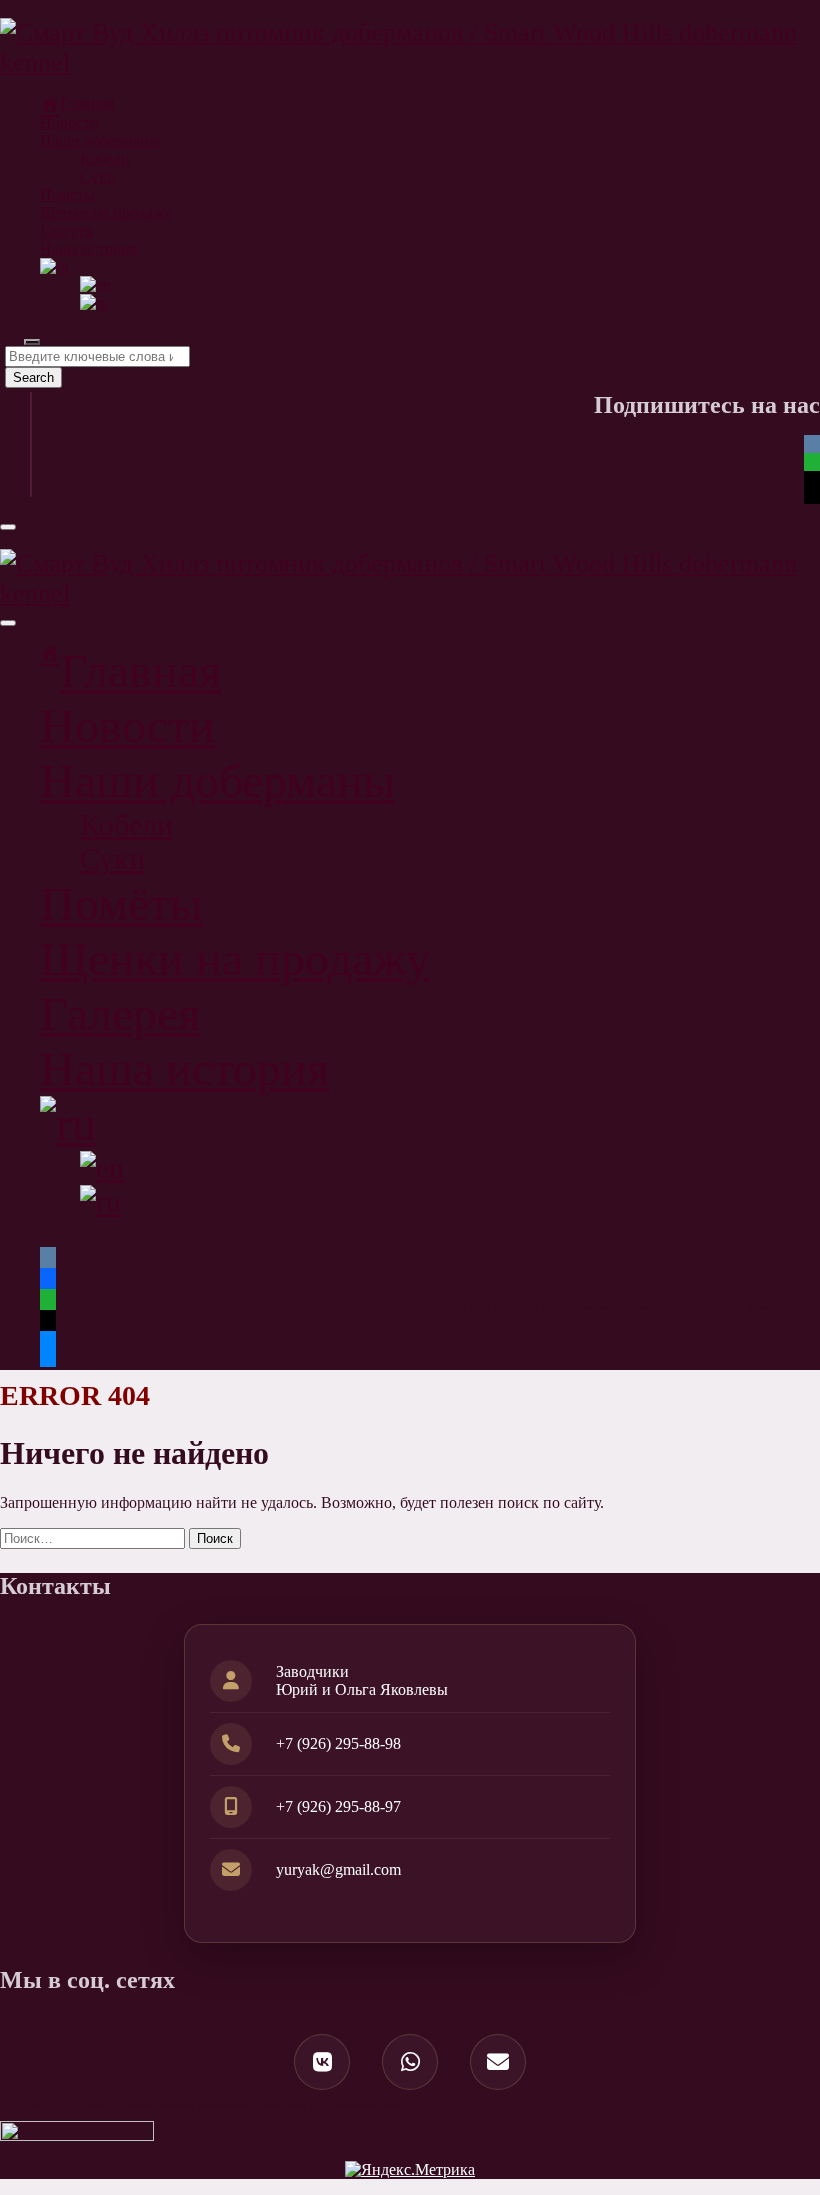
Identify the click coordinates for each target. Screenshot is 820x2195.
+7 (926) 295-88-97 (338, 1806)
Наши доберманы (100, 140)
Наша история (88, 248)
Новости (69, 122)
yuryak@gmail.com (338, 1869)
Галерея (66, 230)
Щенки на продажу (106, 212)
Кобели (105, 158)
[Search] (32, 342)
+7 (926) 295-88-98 (338, 1743)
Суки (98, 176)
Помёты (67, 194)
